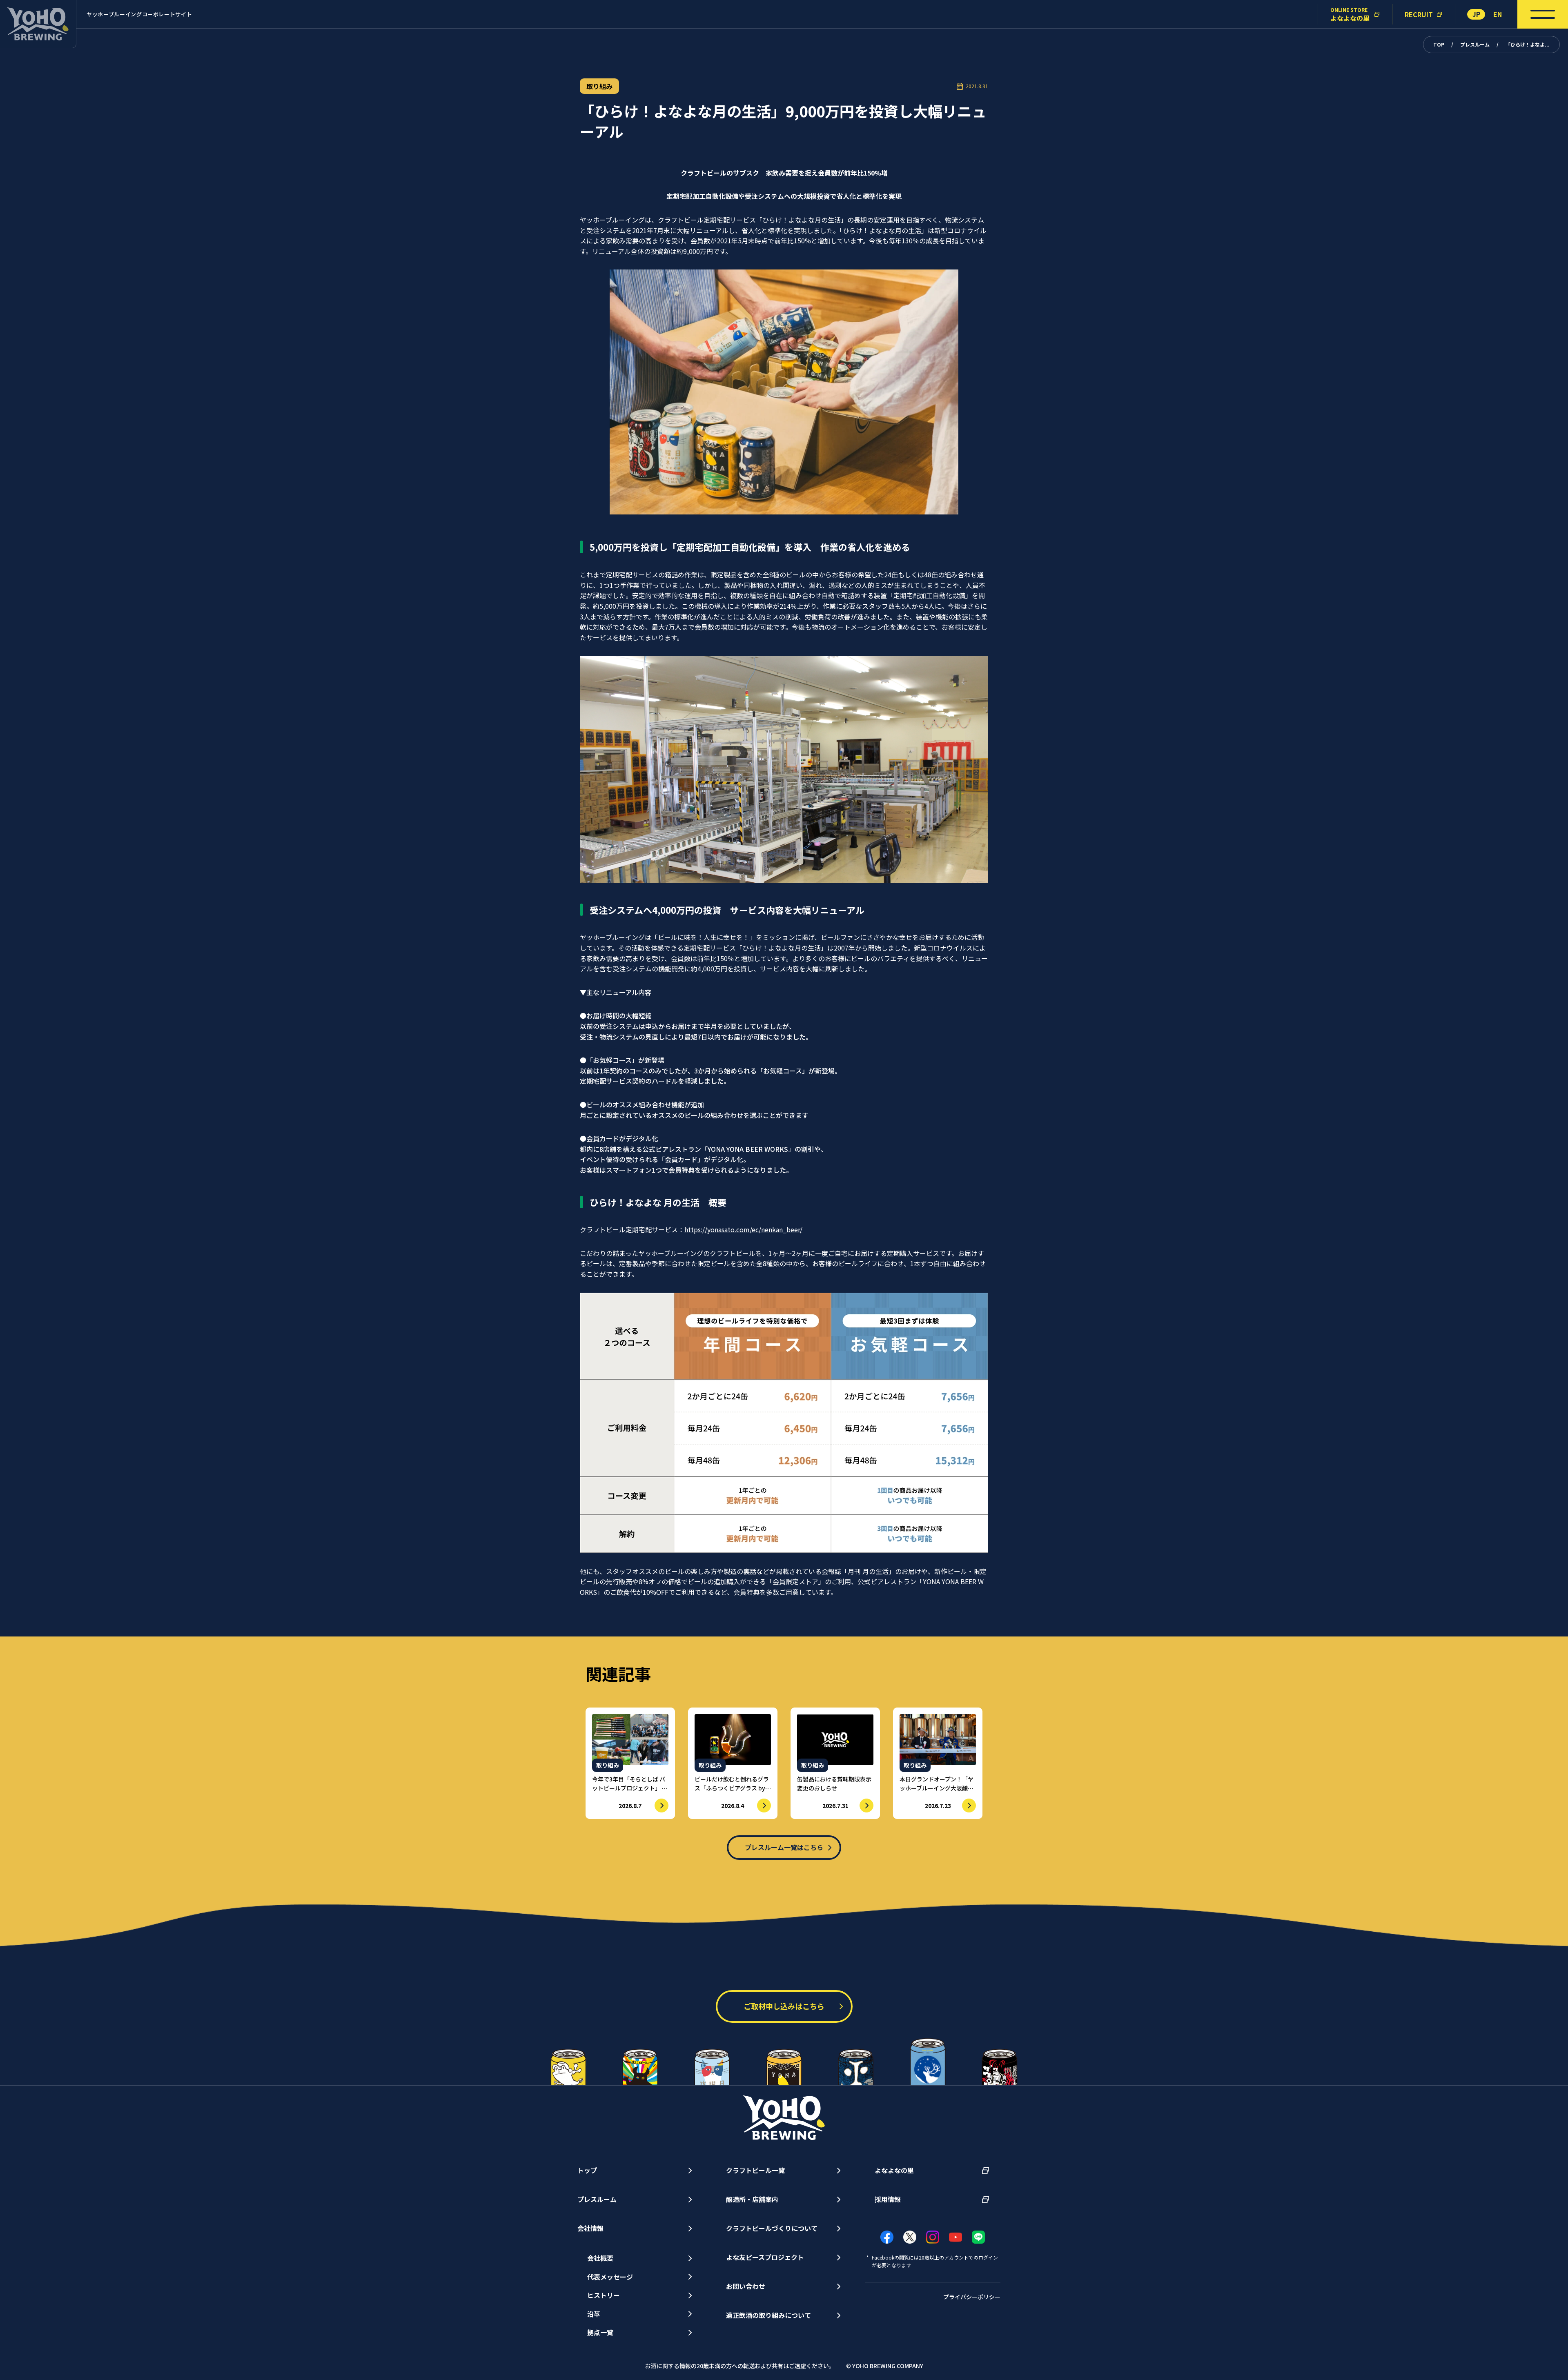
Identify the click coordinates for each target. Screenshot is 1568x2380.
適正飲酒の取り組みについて (768, 2315)
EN (1498, 14)
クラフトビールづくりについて (772, 2228)
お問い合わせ (746, 2286)
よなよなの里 (894, 2170)
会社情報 (590, 2228)
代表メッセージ (610, 2277)
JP (1476, 14)
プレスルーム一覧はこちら (784, 1847)
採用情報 (888, 2199)
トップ (587, 2170)
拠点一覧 (600, 2332)
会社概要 (600, 2258)
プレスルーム (1475, 44)
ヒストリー (604, 2295)
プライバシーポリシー (972, 2297)
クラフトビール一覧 (755, 2170)
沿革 (594, 2314)
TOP (1439, 44)
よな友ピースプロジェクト (765, 2257)
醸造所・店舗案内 (752, 2199)
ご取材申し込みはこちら (784, 2006)
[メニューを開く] (1543, 14)
